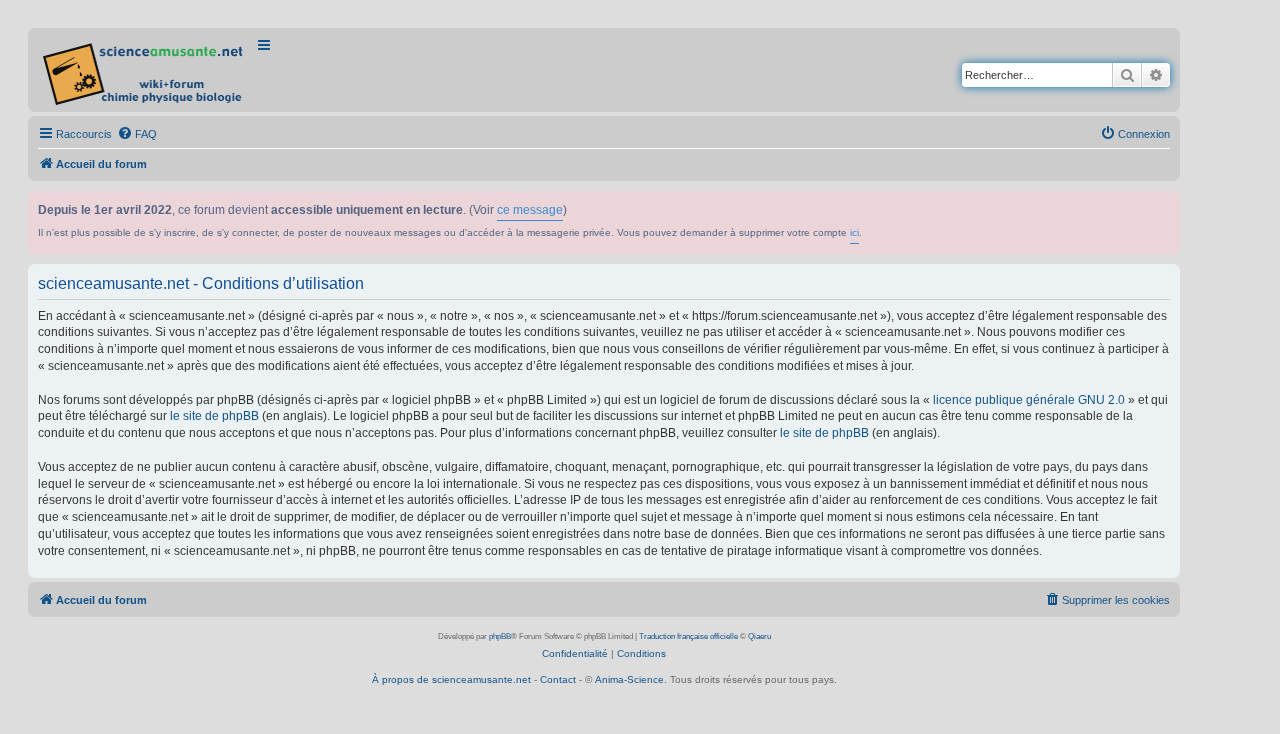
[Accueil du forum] (144, 70)
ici (854, 232)
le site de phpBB (214, 416)
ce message (530, 210)
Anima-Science (629, 679)
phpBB (500, 636)
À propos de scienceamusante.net (451, 679)
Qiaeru (759, 636)
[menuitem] (137, 134)
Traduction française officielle (688, 636)
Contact (558, 679)
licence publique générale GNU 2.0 (1029, 400)
